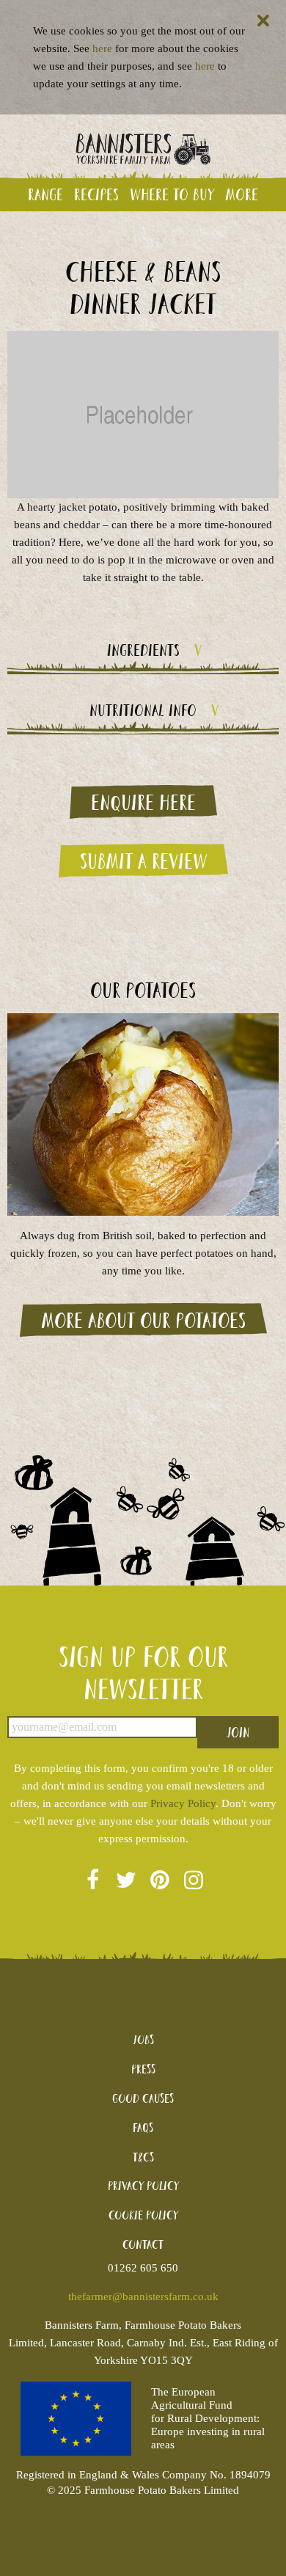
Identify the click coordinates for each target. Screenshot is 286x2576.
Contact (143, 2244)
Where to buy (172, 194)
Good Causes (143, 2098)
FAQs (143, 2127)
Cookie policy (143, 2215)
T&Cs (143, 2157)
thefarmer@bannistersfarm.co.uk (143, 2296)
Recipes (96, 194)
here (102, 48)
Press (143, 2069)
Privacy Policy (183, 1803)
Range (45, 194)
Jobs (143, 2039)
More (242, 194)
